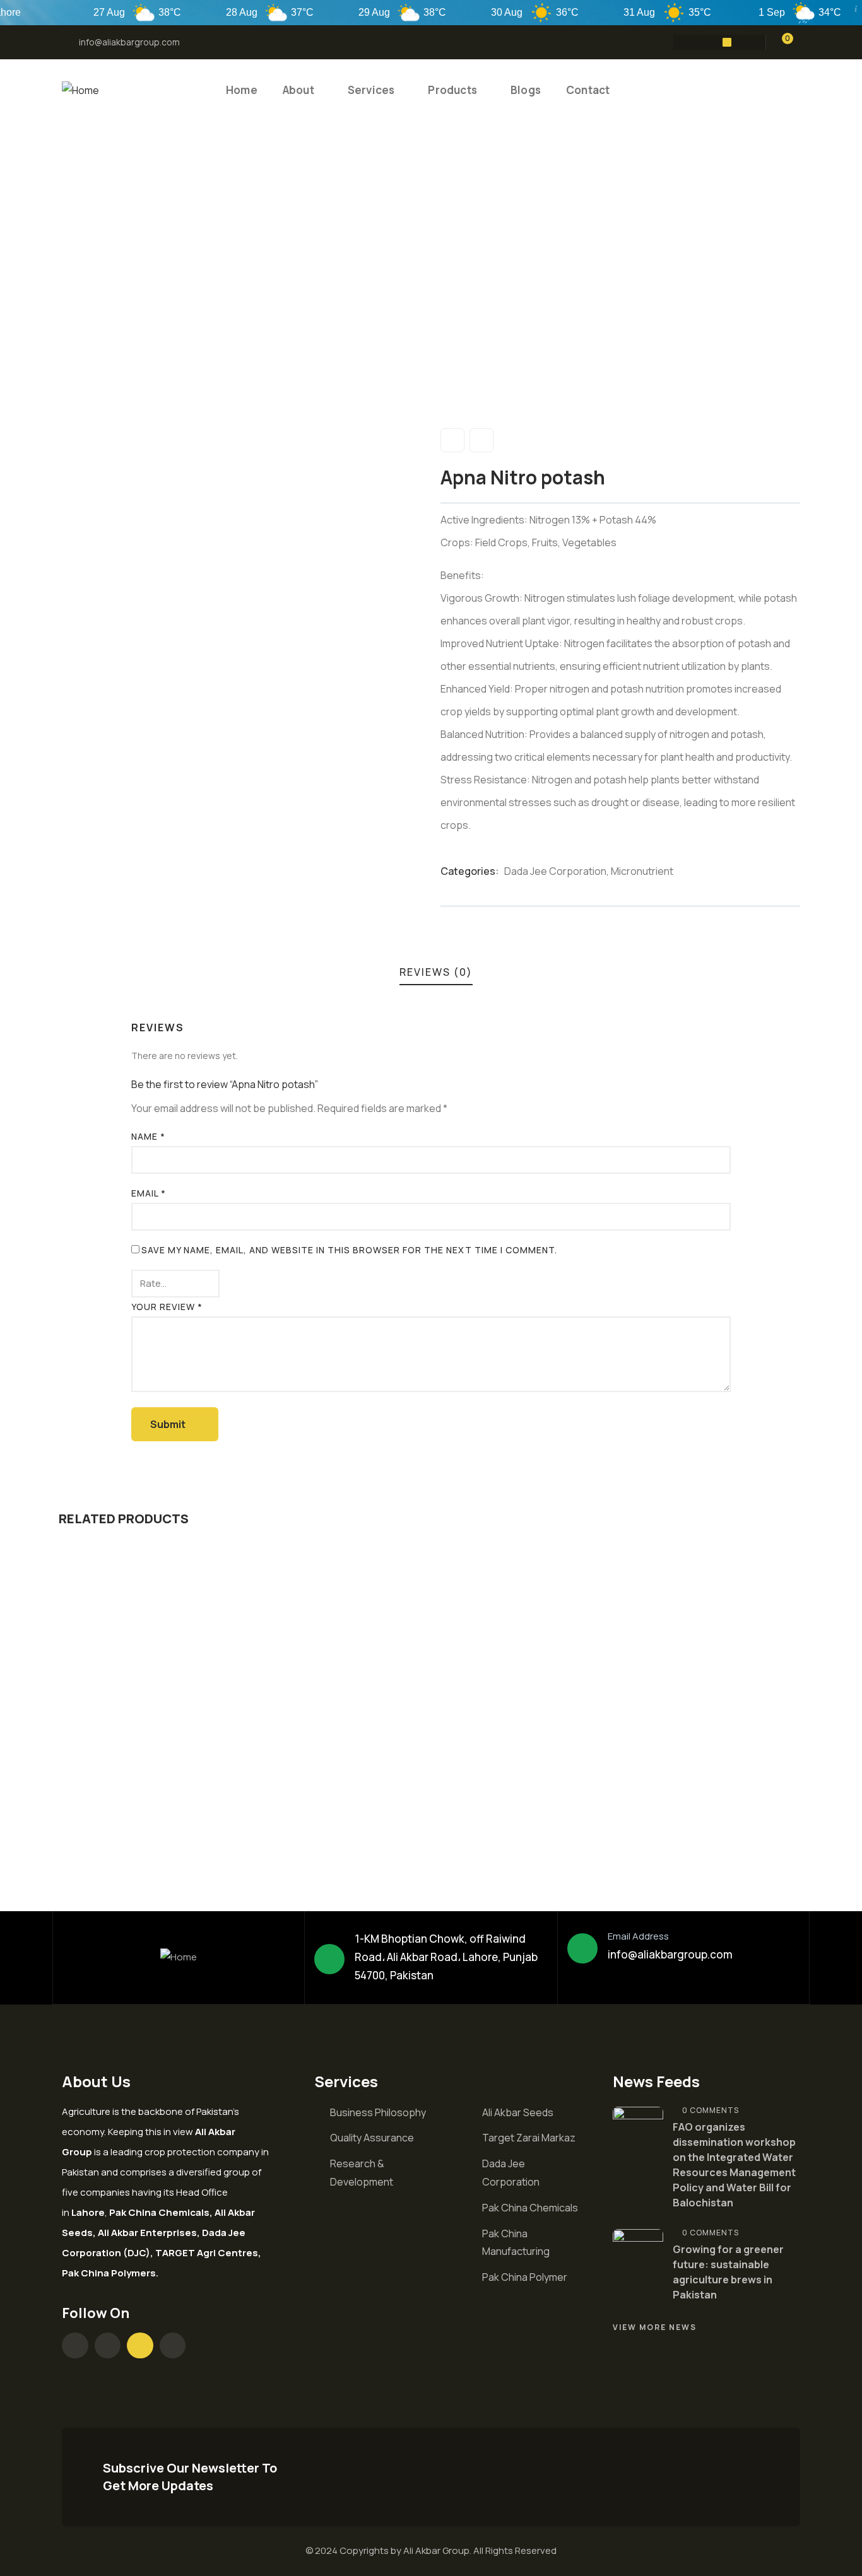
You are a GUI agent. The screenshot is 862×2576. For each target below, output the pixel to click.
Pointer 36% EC (311, 1800)
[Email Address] (582, 1948)
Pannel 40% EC (496, 1800)
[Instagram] (702, 42)
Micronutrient (642, 871)
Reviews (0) (436, 972)
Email (149, 1193)
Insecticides (105, 1779)
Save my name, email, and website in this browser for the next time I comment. (349, 1250)
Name (148, 1136)
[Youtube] (727, 42)
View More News (655, 2327)
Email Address (638, 1936)
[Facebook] (678, 42)
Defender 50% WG (693, 1800)
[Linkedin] (752, 42)
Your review (167, 1307)
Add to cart (157, 1718)
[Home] (80, 91)
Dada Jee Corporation (555, 871)
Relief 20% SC (121, 1800)
